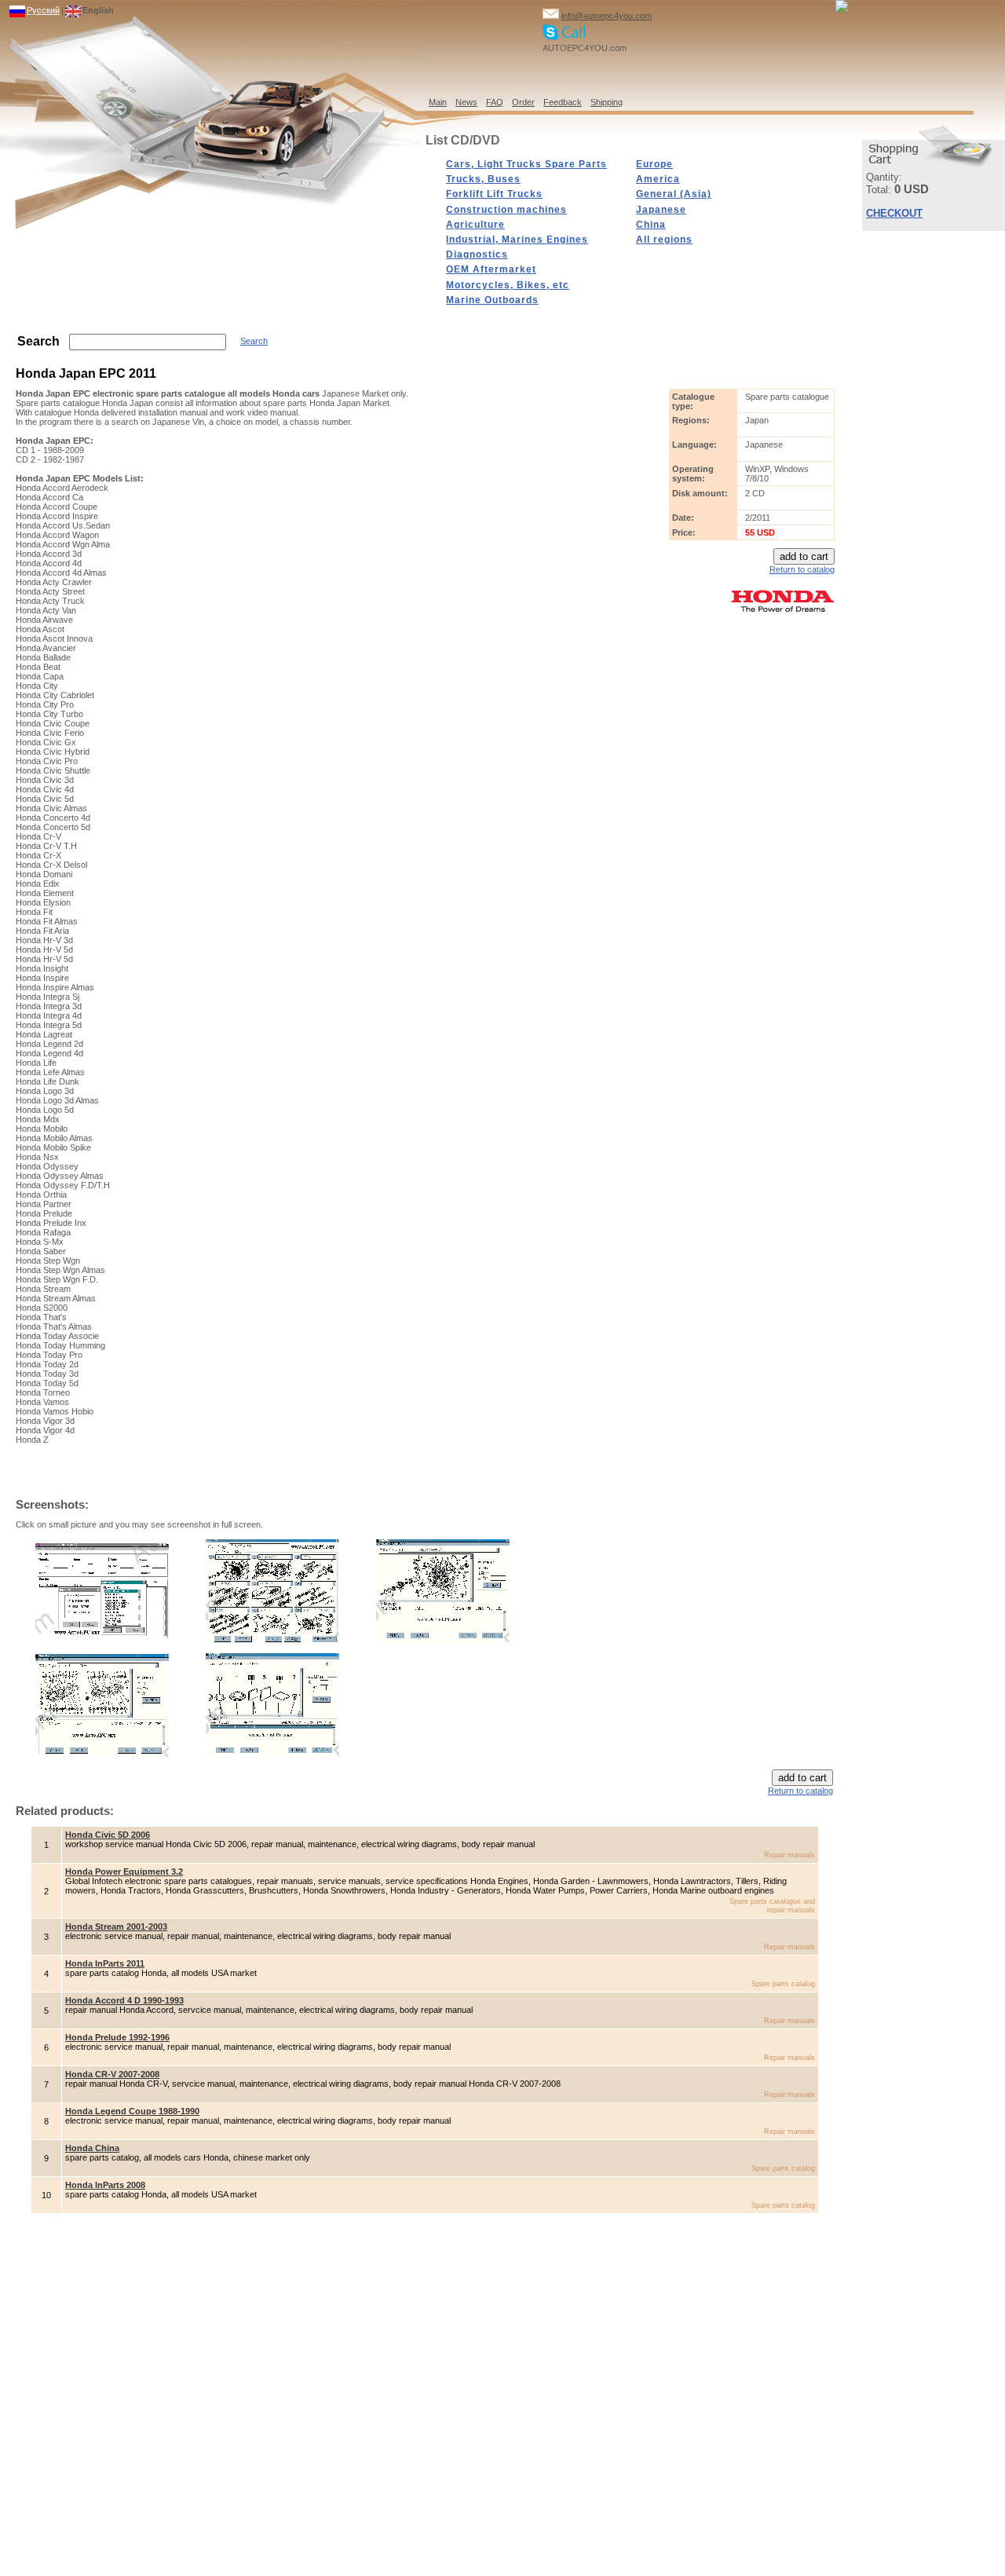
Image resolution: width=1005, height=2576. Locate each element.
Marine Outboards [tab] (492, 300)
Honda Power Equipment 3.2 (124, 1872)
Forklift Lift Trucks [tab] (494, 194)
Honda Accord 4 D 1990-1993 (124, 2000)
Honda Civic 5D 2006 (108, 1835)
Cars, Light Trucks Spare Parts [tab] (526, 164)
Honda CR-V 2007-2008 (112, 2074)
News (466, 102)
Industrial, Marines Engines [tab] (517, 240)
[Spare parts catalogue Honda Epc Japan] (102, 1636)
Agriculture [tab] (475, 225)
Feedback (563, 102)
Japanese (661, 210)
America (658, 179)
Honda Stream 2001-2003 (116, 1927)
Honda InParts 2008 (105, 2185)
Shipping (607, 102)
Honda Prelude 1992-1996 (117, 2037)
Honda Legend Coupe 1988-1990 (132, 2111)
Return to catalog (802, 569)
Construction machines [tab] (506, 210)
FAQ (495, 102)
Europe (654, 164)
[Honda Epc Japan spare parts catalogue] (443, 1639)
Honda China (92, 2148)
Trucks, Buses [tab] (483, 179)
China (651, 225)
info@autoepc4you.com (607, 16)
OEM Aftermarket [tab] (491, 269)
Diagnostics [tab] (477, 254)
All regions (664, 240)
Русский (43, 10)
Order (523, 102)
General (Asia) (674, 194)
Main (438, 102)
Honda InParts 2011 (105, 1963)
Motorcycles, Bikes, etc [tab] (508, 285)
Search (254, 341)
